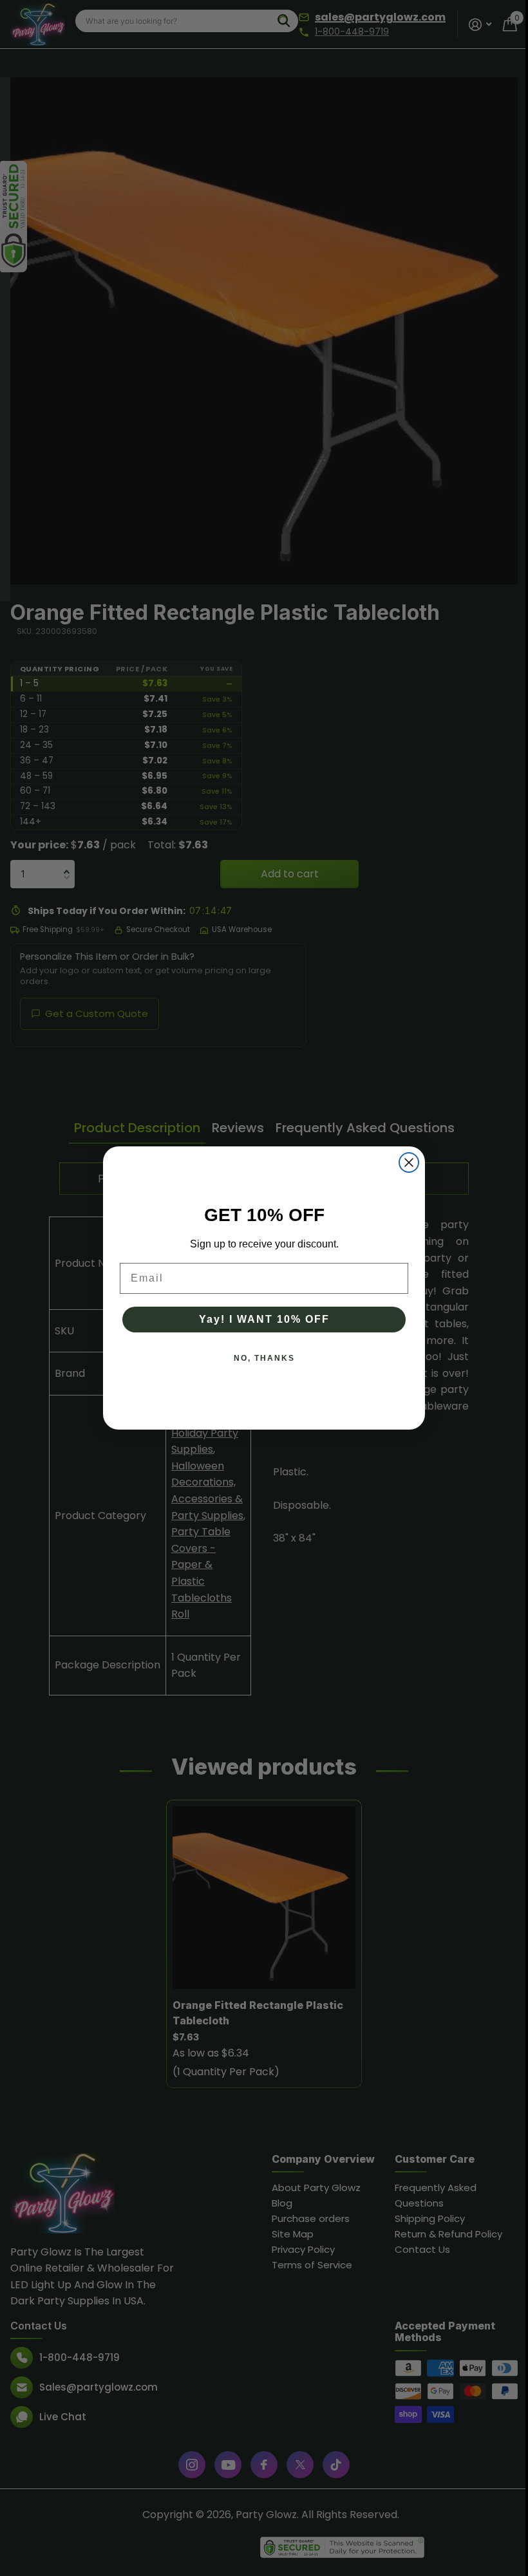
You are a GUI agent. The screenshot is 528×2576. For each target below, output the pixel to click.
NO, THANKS (259, 1358)
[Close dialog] (404, 1162)
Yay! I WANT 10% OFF (259, 1319)
